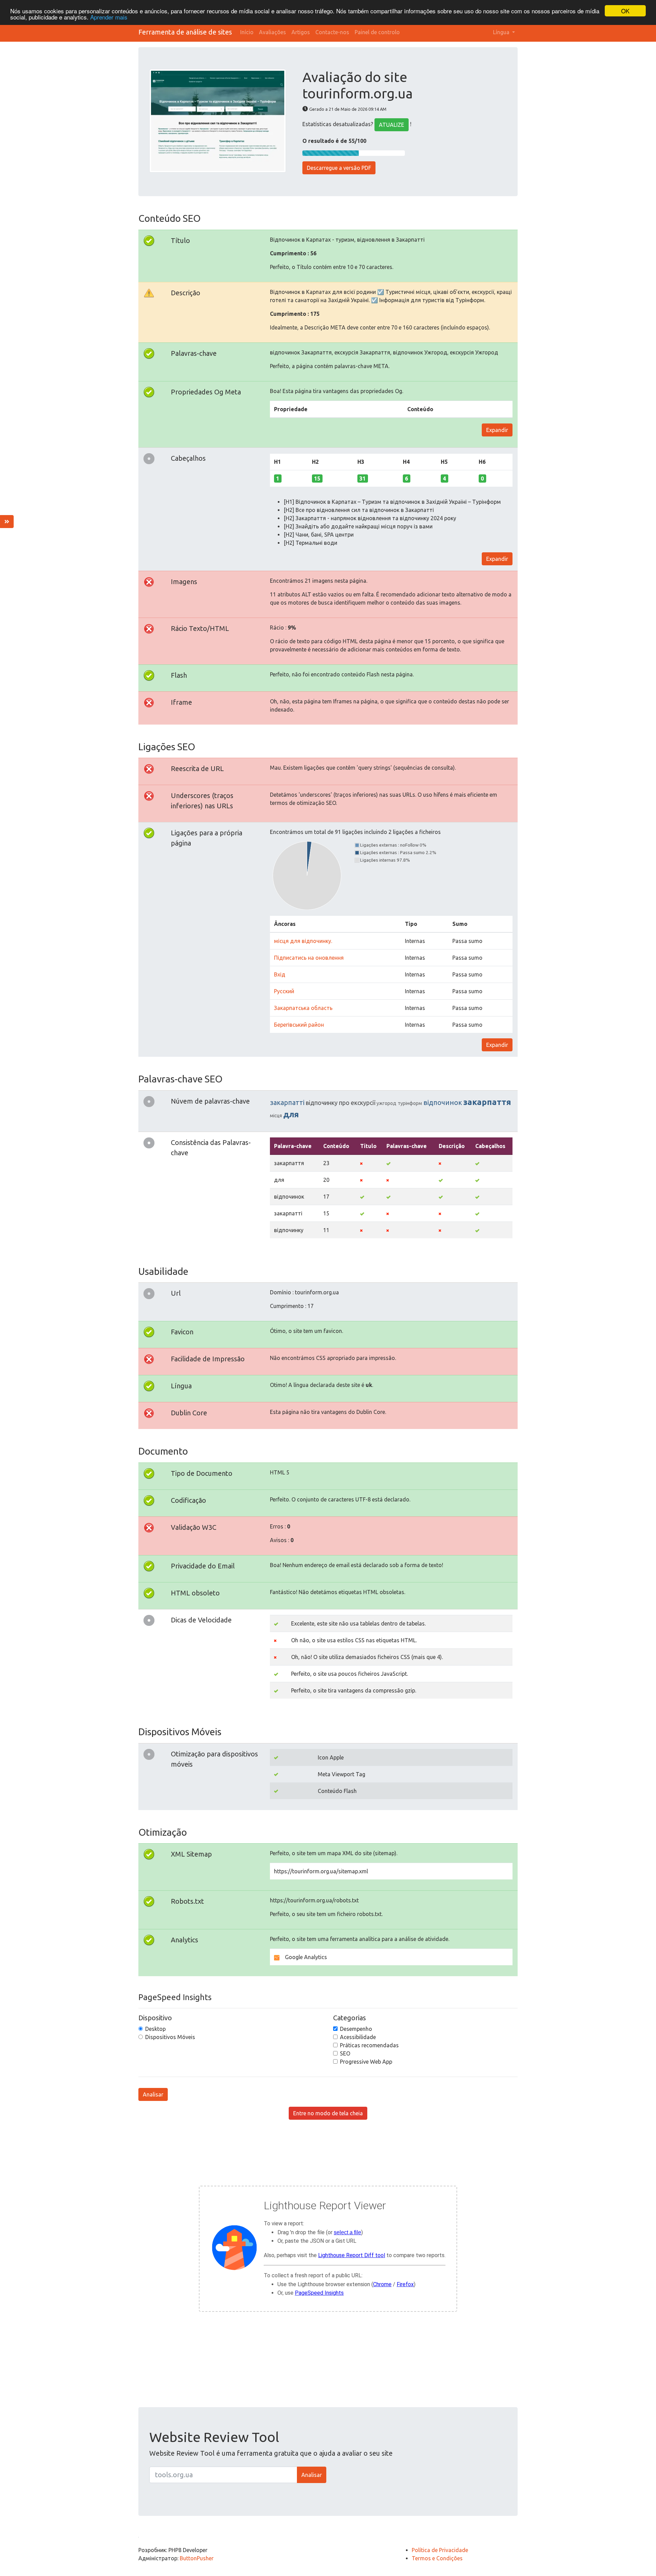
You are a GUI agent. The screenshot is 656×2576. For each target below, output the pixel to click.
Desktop (155, 2029)
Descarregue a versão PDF (339, 168)
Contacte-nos (332, 32)
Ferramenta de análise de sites (185, 32)
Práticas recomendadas (369, 2045)
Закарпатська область (303, 1008)
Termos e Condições (437, 2558)
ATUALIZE (392, 125)
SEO (345, 2053)
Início (247, 32)
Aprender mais (109, 17)
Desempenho (356, 2029)
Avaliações (272, 32)
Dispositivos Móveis (170, 2037)
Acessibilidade (358, 2037)
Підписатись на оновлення (309, 958)
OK (625, 11)
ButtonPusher (197, 2558)
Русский (284, 991)
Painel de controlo (377, 32)
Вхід (280, 974)
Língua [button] (502, 32)
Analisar (153, 2094)
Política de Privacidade (440, 2550)
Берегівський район (299, 1025)
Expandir (497, 430)
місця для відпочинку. (303, 941)
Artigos (301, 32)
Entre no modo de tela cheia (328, 2113)
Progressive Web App (366, 2062)
